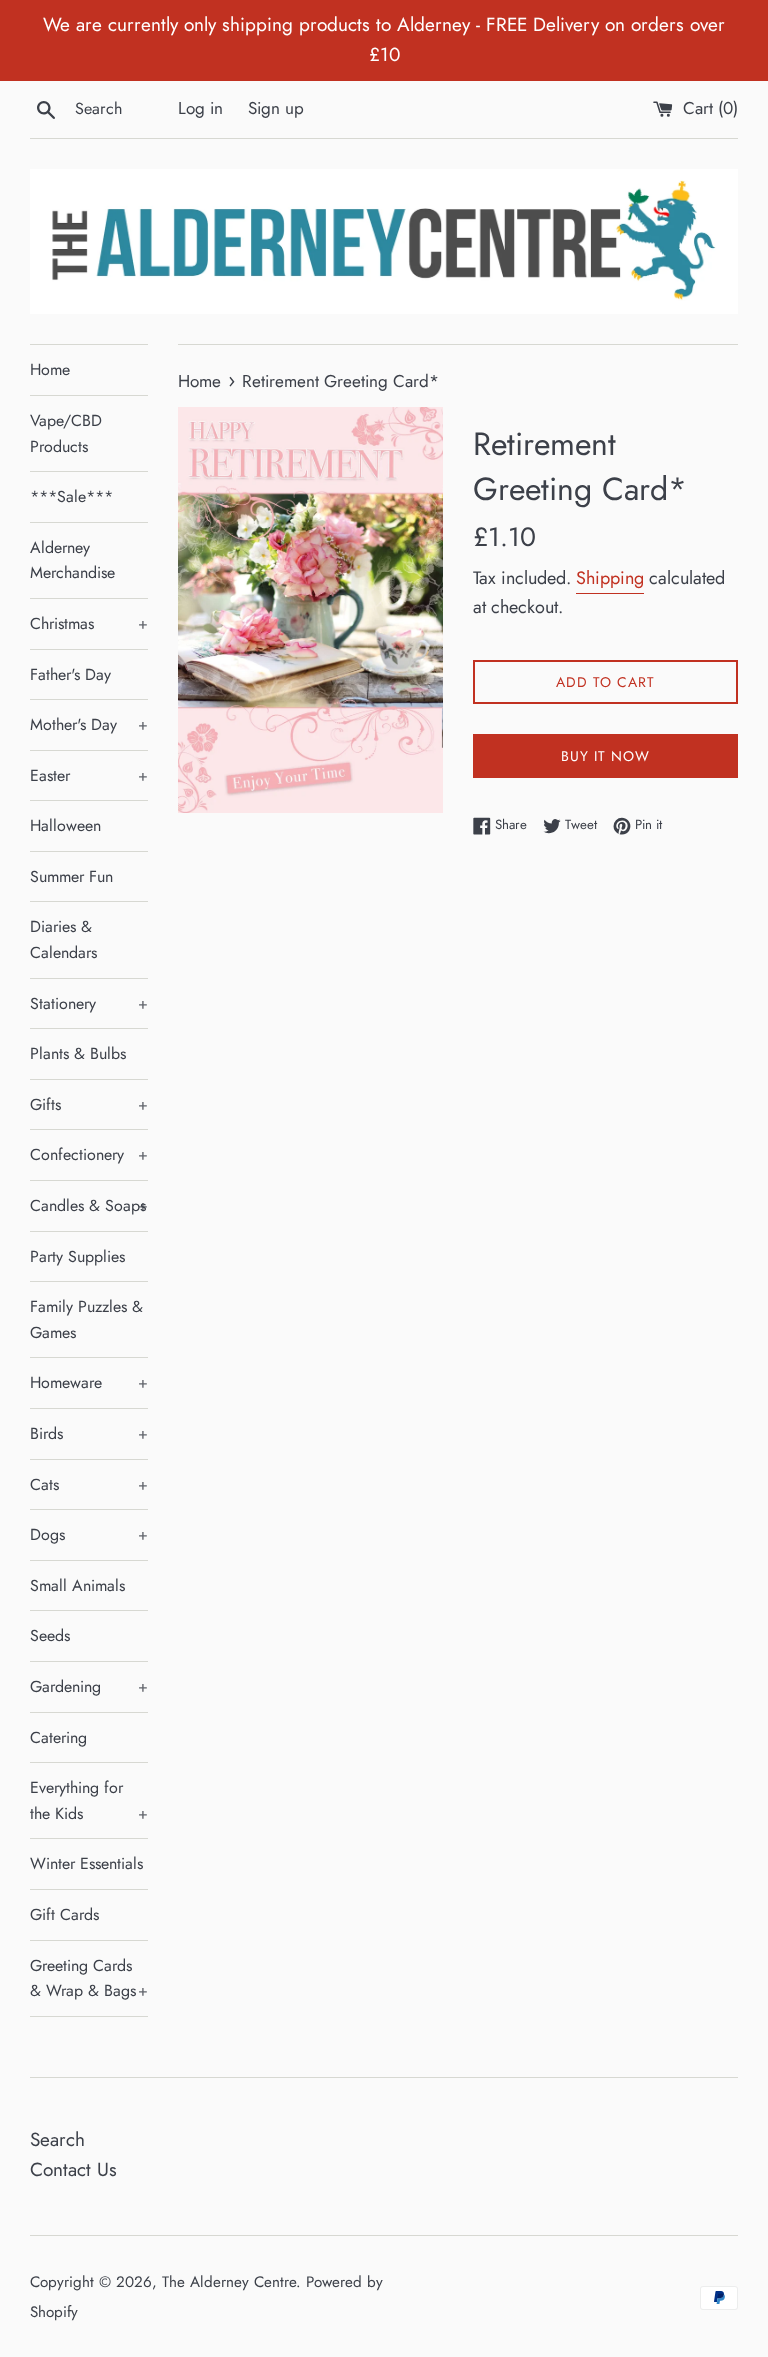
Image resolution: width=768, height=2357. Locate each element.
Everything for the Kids (89, 1800)
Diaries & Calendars (63, 939)
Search (57, 2139)
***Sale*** (71, 496)
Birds (89, 1433)
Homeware (89, 1382)
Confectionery (89, 1154)
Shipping (610, 578)
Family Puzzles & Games (86, 1319)
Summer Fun (71, 876)
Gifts (89, 1104)
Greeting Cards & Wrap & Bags (89, 1978)
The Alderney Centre (229, 2282)
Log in (200, 108)
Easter (89, 775)
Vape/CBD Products (66, 433)
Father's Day (70, 674)
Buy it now (605, 756)
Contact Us (73, 2169)
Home (50, 369)
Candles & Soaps (89, 1205)
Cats (89, 1484)
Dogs (89, 1534)
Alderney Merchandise (72, 560)
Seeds (50, 1635)
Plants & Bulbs (78, 1053)
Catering (58, 1737)
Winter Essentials (86, 1863)
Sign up (276, 108)
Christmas (89, 623)
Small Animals (77, 1585)
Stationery (89, 1003)
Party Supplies (77, 1256)
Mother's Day (89, 724)
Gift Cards (64, 1914)
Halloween (65, 825)
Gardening (89, 1686)
